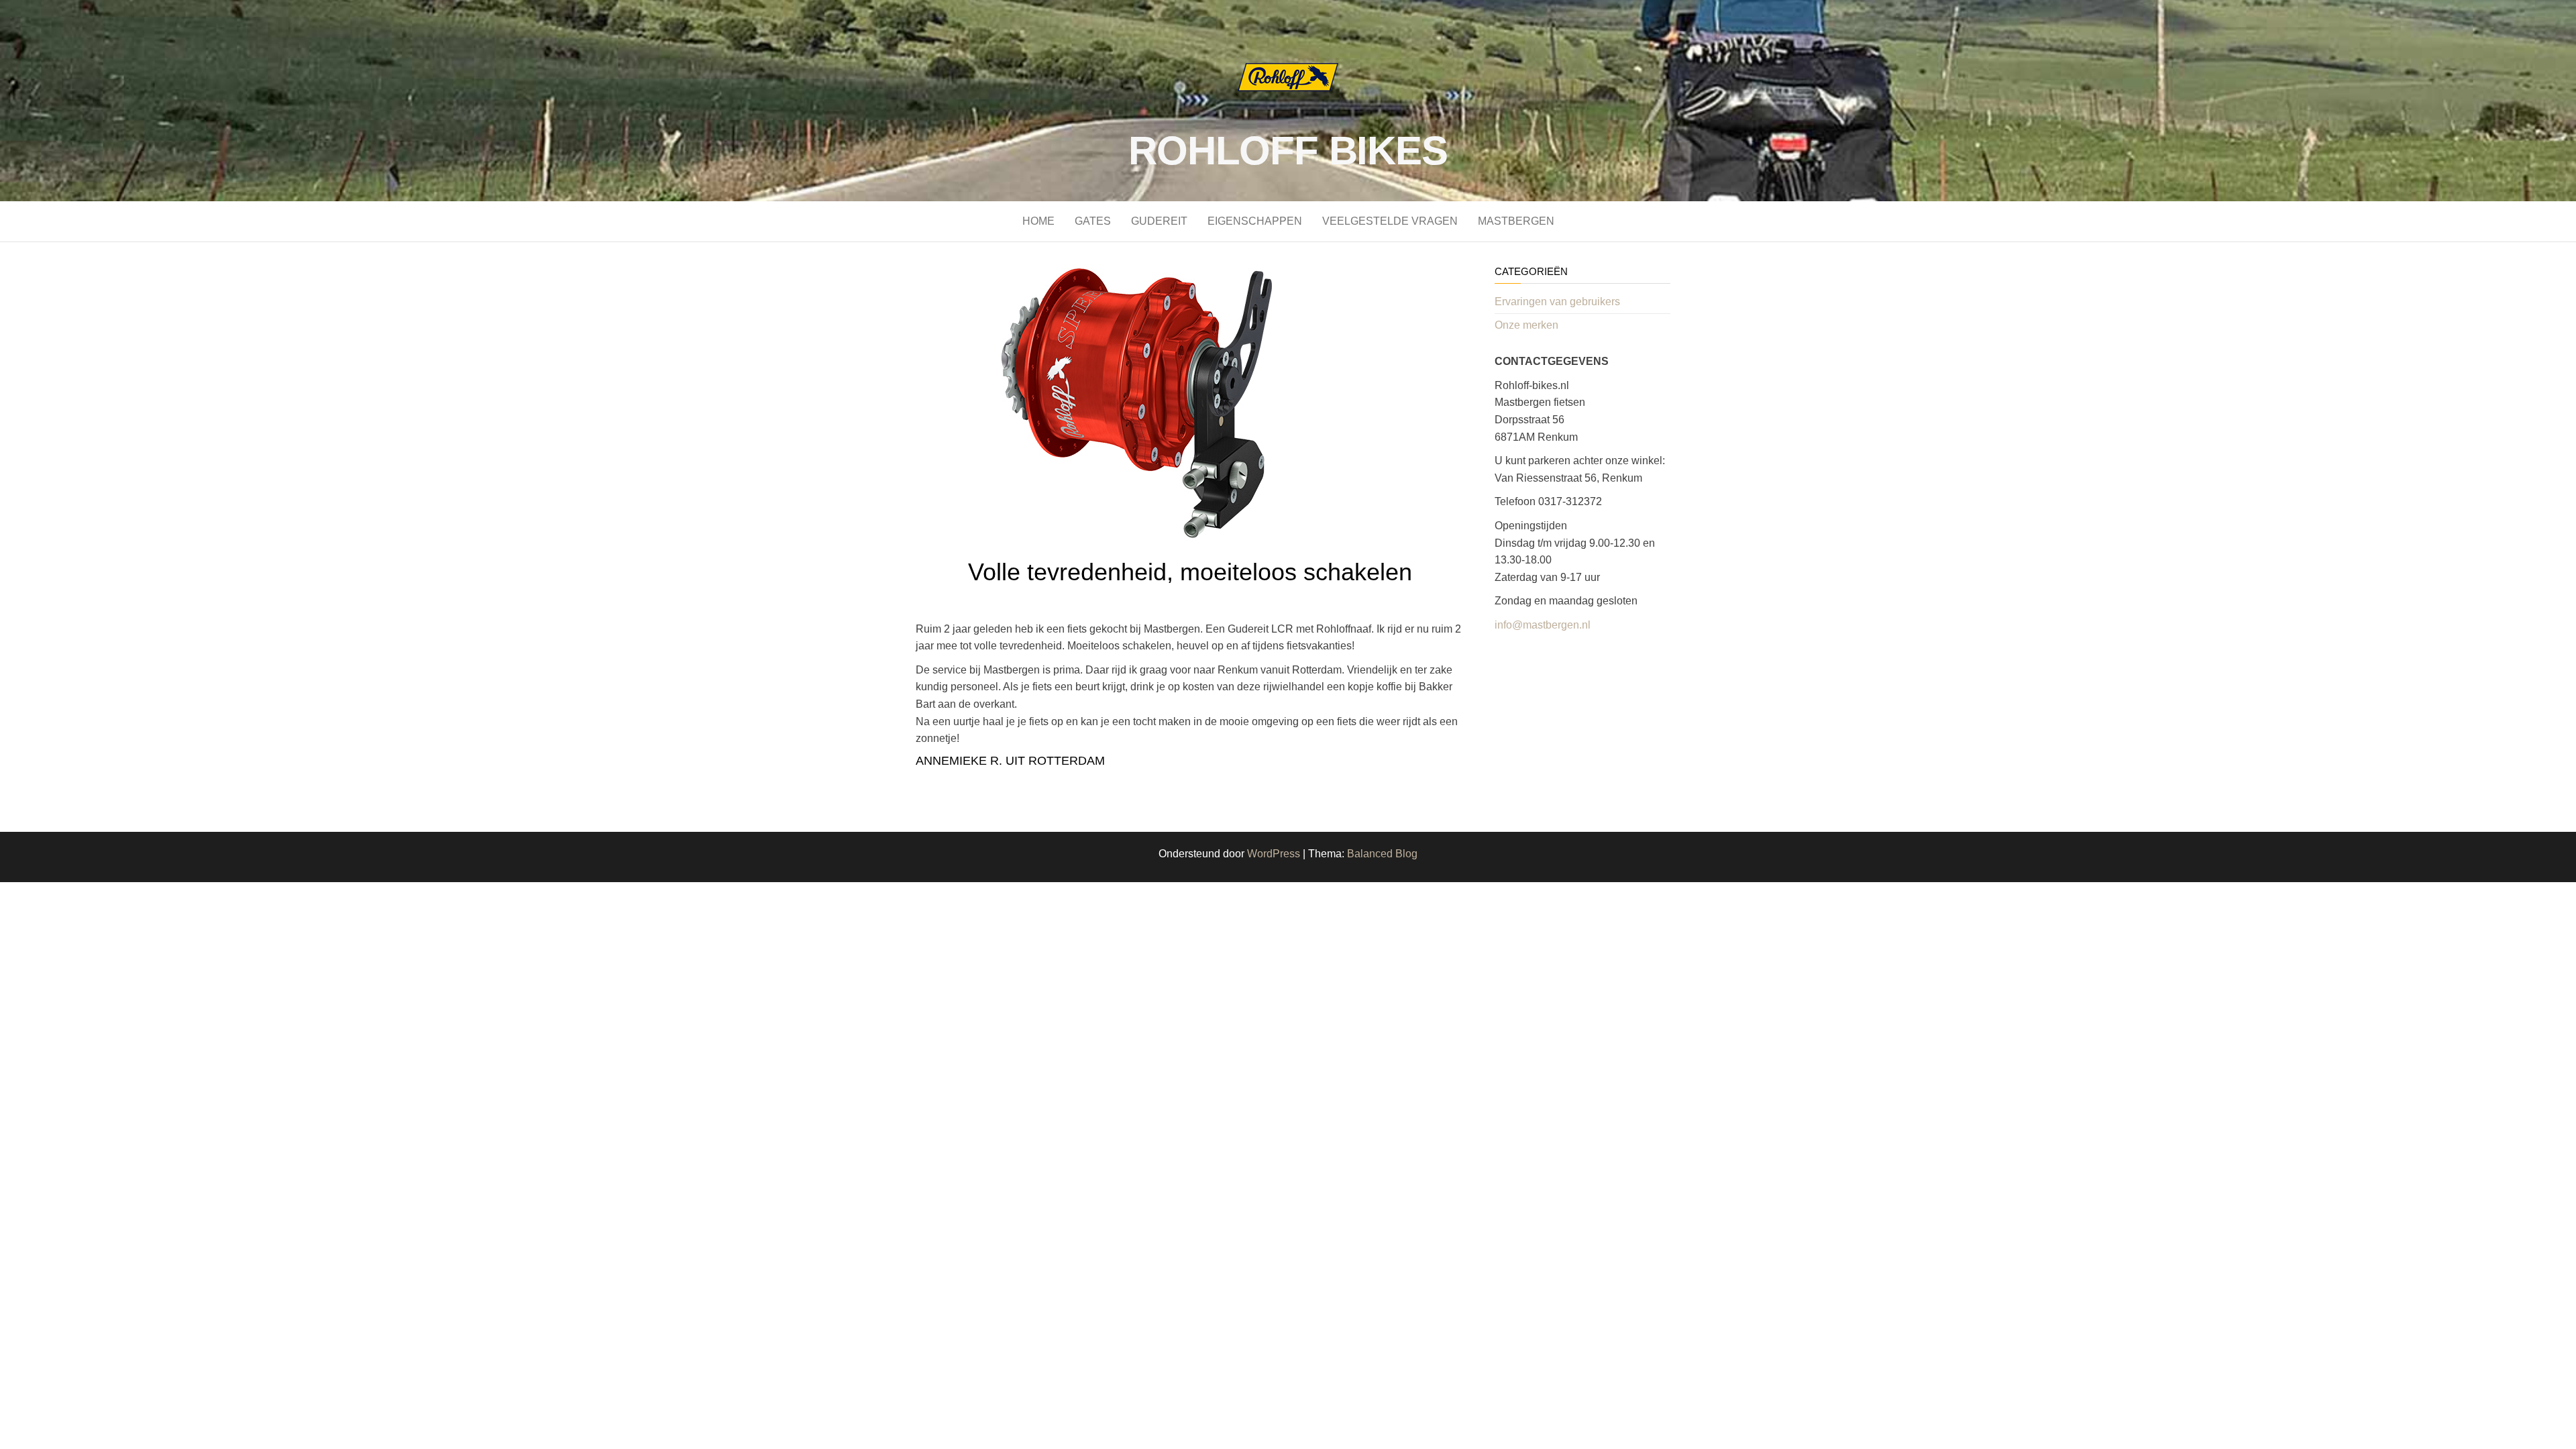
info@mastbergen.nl (1543, 625)
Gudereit (1159, 221)
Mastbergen (1516, 221)
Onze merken (1526, 325)
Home (1038, 221)
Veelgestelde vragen (1390, 221)
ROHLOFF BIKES (1288, 151)
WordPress (1274, 854)
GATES (1093, 221)
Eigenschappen (1255, 221)
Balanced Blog (1382, 854)
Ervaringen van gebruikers (1557, 302)
